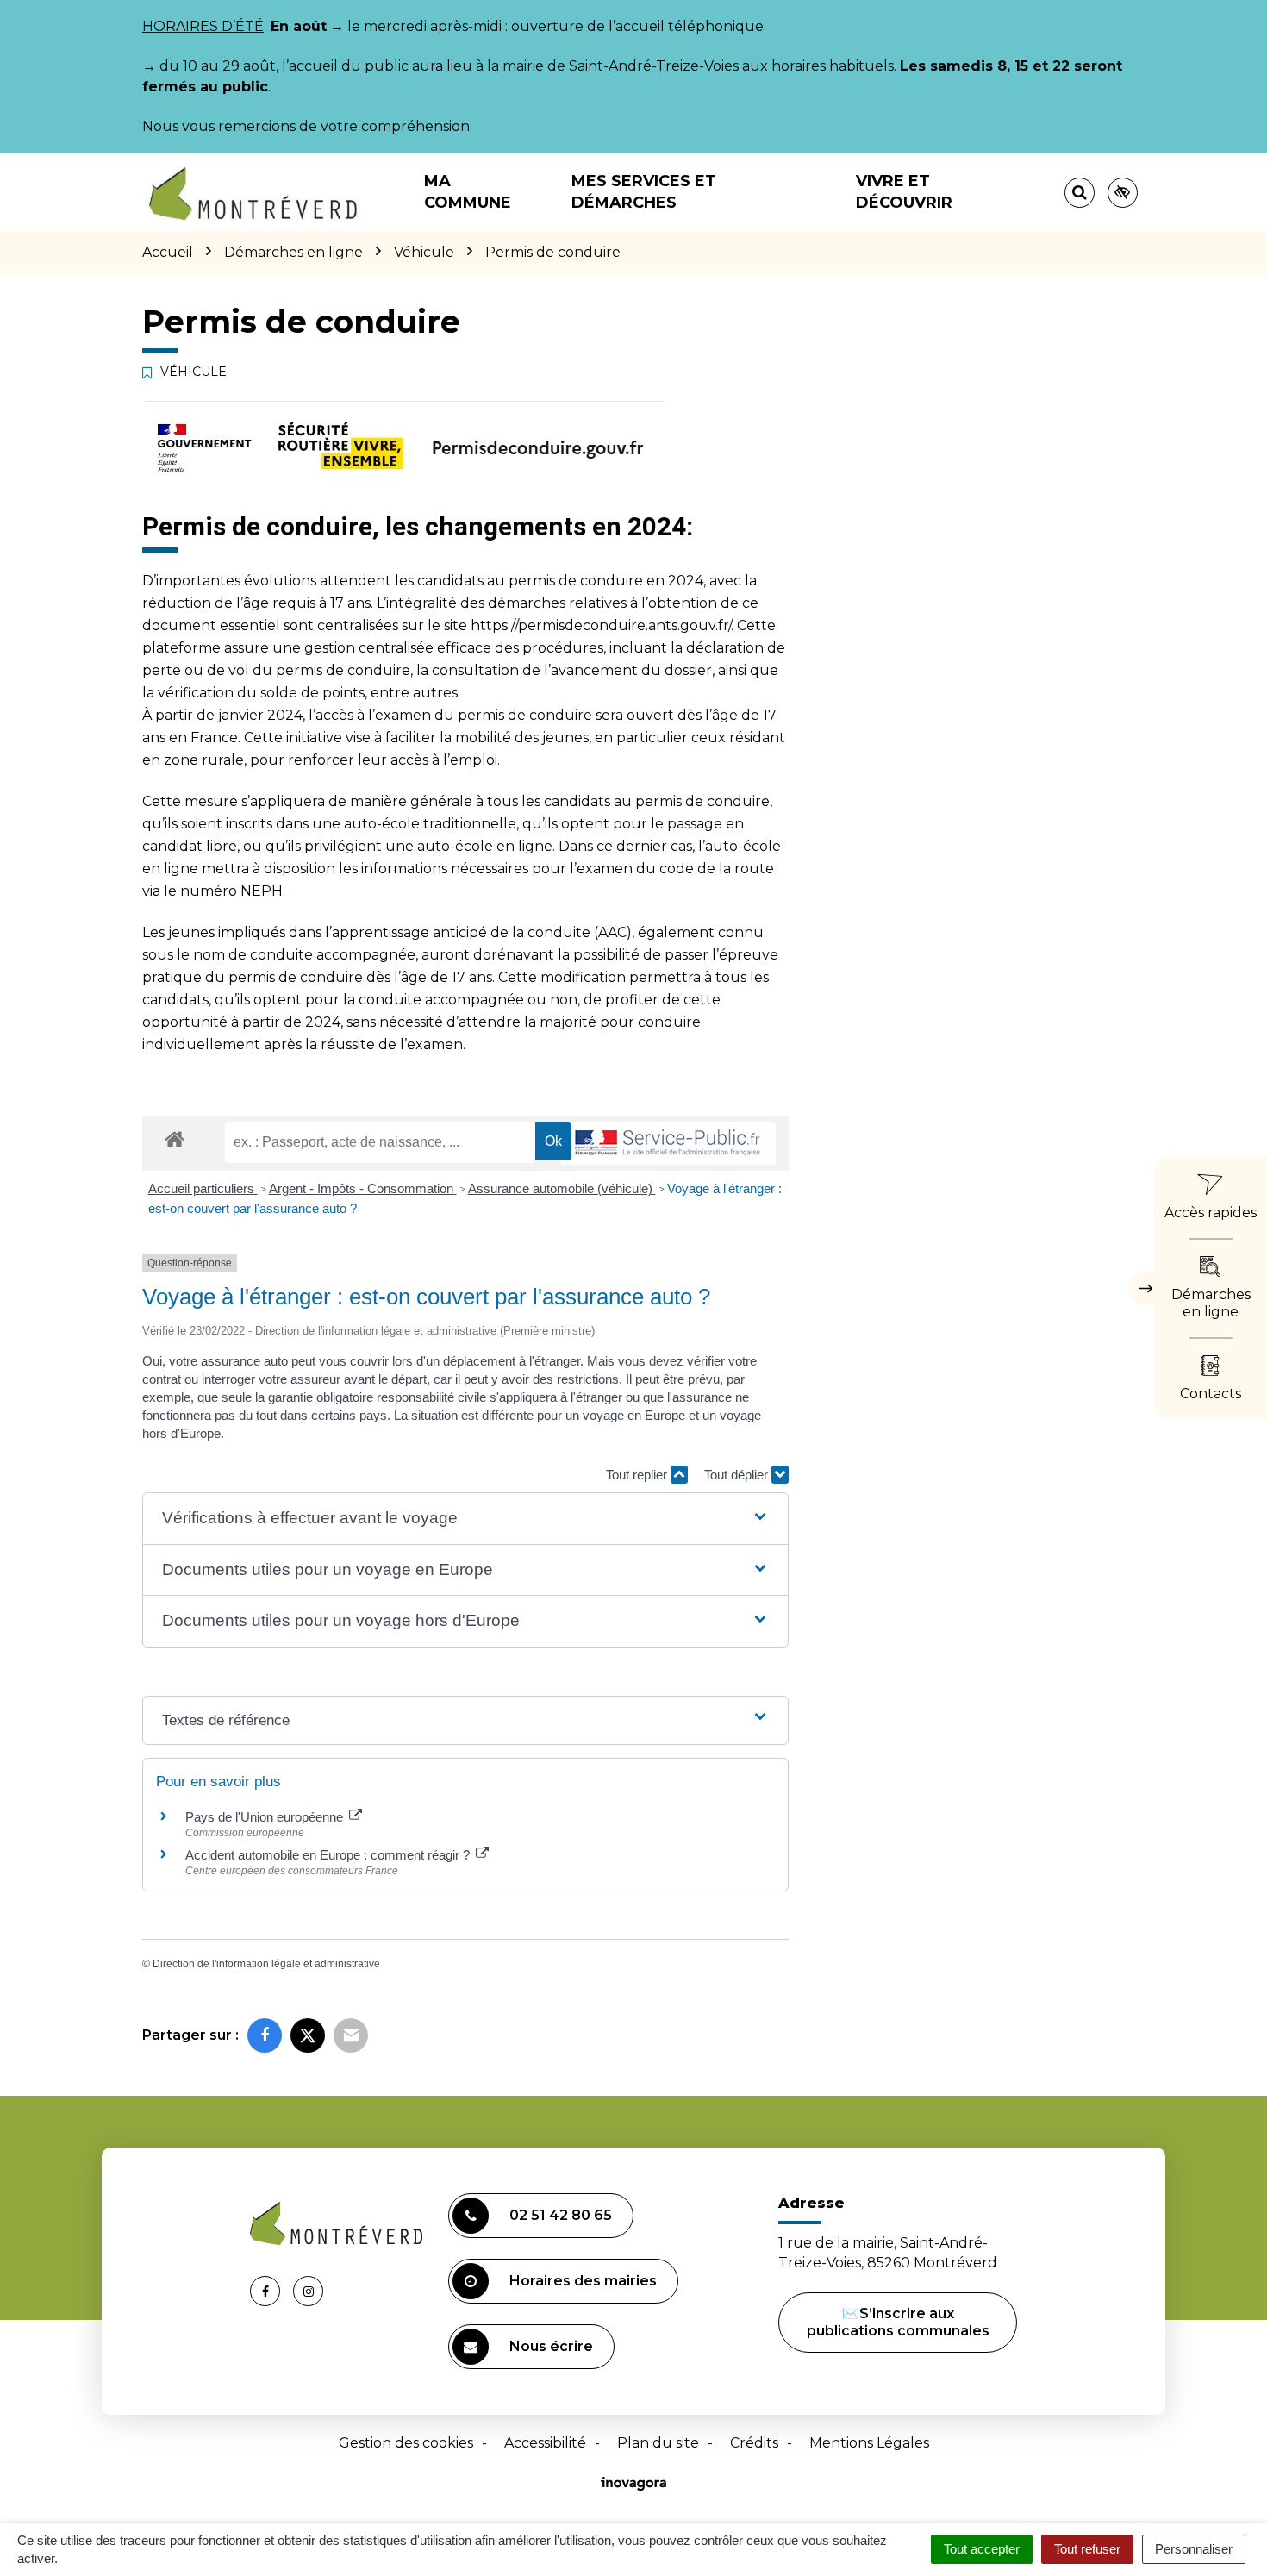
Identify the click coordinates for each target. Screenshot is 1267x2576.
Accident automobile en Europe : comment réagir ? (329, 1855)
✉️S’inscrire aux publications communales (898, 2322)
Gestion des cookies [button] (406, 2443)
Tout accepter (982, 2549)
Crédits (754, 2443)
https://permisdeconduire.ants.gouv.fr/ (601, 625)
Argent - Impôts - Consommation (363, 1188)
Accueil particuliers (203, 1188)
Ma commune (468, 192)
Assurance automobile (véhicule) (562, 1188)
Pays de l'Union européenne (266, 1817)
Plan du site (658, 2443)
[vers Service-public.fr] (668, 1144)
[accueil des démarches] (175, 1138)
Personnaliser (1194, 2549)
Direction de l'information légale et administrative (266, 1964)
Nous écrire (551, 2346)
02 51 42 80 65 (561, 2215)
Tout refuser (1087, 2549)
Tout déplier (738, 1475)
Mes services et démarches (644, 192)
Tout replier (638, 1475)
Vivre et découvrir (904, 192)
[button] (465, 1519)
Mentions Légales (869, 2443)
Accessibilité (545, 2443)
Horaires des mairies (583, 2281)
